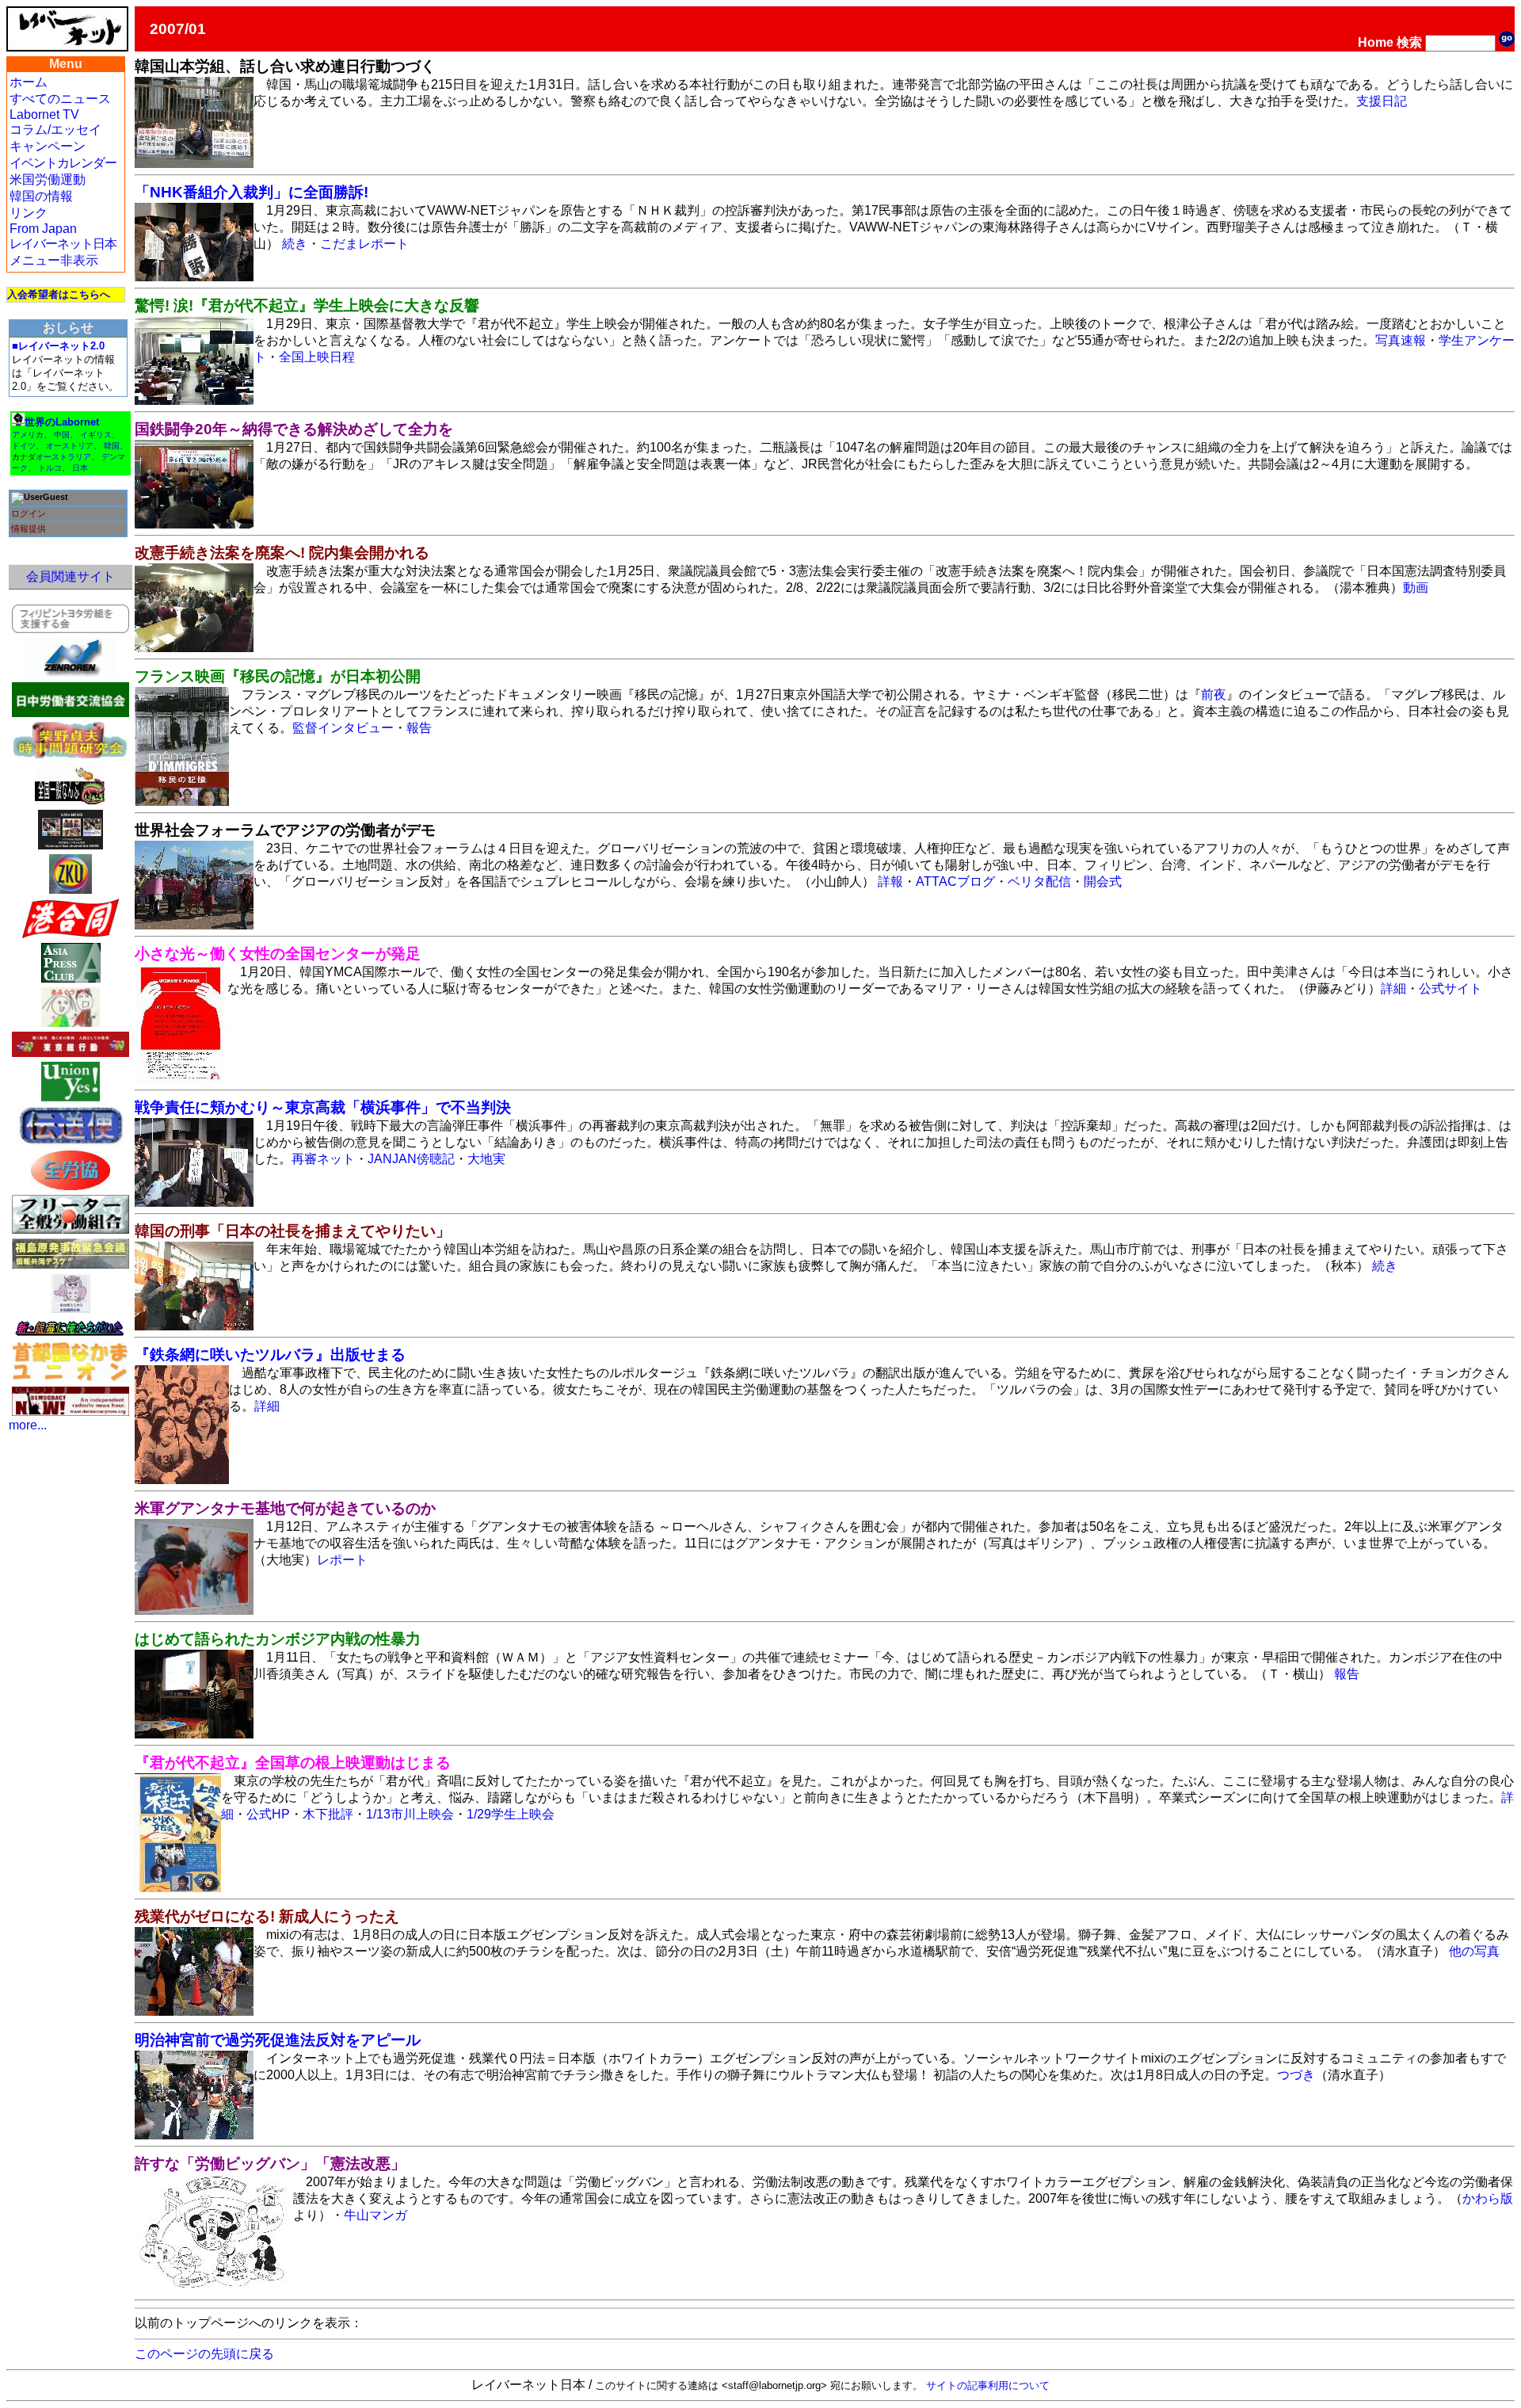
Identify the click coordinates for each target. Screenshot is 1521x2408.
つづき (1296, 2075)
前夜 (1214, 695)
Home (1376, 42)
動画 (1416, 588)
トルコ (50, 468)
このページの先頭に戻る (204, 2354)
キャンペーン (48, 146)
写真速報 (1401, 340)
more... (28, 1425)
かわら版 (1488, 2198)
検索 (1409, 42)
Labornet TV (44, 114)
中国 (62, 435)
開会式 (1103, 882)
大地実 (486, 1159)
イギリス (96, 435)
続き (295, 244)
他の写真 (1474, 1951)
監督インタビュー (343, 728)
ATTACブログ (955, 882)
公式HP (268, 1814)
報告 (419, 728)
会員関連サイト (71, 576)
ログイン (29, 513)
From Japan (43, 229)
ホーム (29, 82)
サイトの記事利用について (988, 2385)
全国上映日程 (317, 357)
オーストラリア (63, 457)
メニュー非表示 (54, 260)
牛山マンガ (375, 2215)
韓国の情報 (41, 196)
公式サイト (1450, 988)
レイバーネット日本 (63, 244)
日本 (80, 468)
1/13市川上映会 (410, 1814)
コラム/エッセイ (55, 130)
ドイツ (24, 446)
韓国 (112, 446)
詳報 (890, 882)
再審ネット (323, 1159)
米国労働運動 (48, 179)
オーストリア (70, 446)
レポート (342, 1560)
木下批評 (328, 1814)
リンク (29, 213)
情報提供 (29, 529)
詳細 (1393, 988)
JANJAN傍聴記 (411, 1159)
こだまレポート (364, 244)
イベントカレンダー (63, 163)
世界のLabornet (62, 422)
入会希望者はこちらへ (59, 294)
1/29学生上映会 (511, 1814)
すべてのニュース (60, 99)
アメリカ (28, 435)
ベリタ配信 (1039, 882)
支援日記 (1382, 101)
